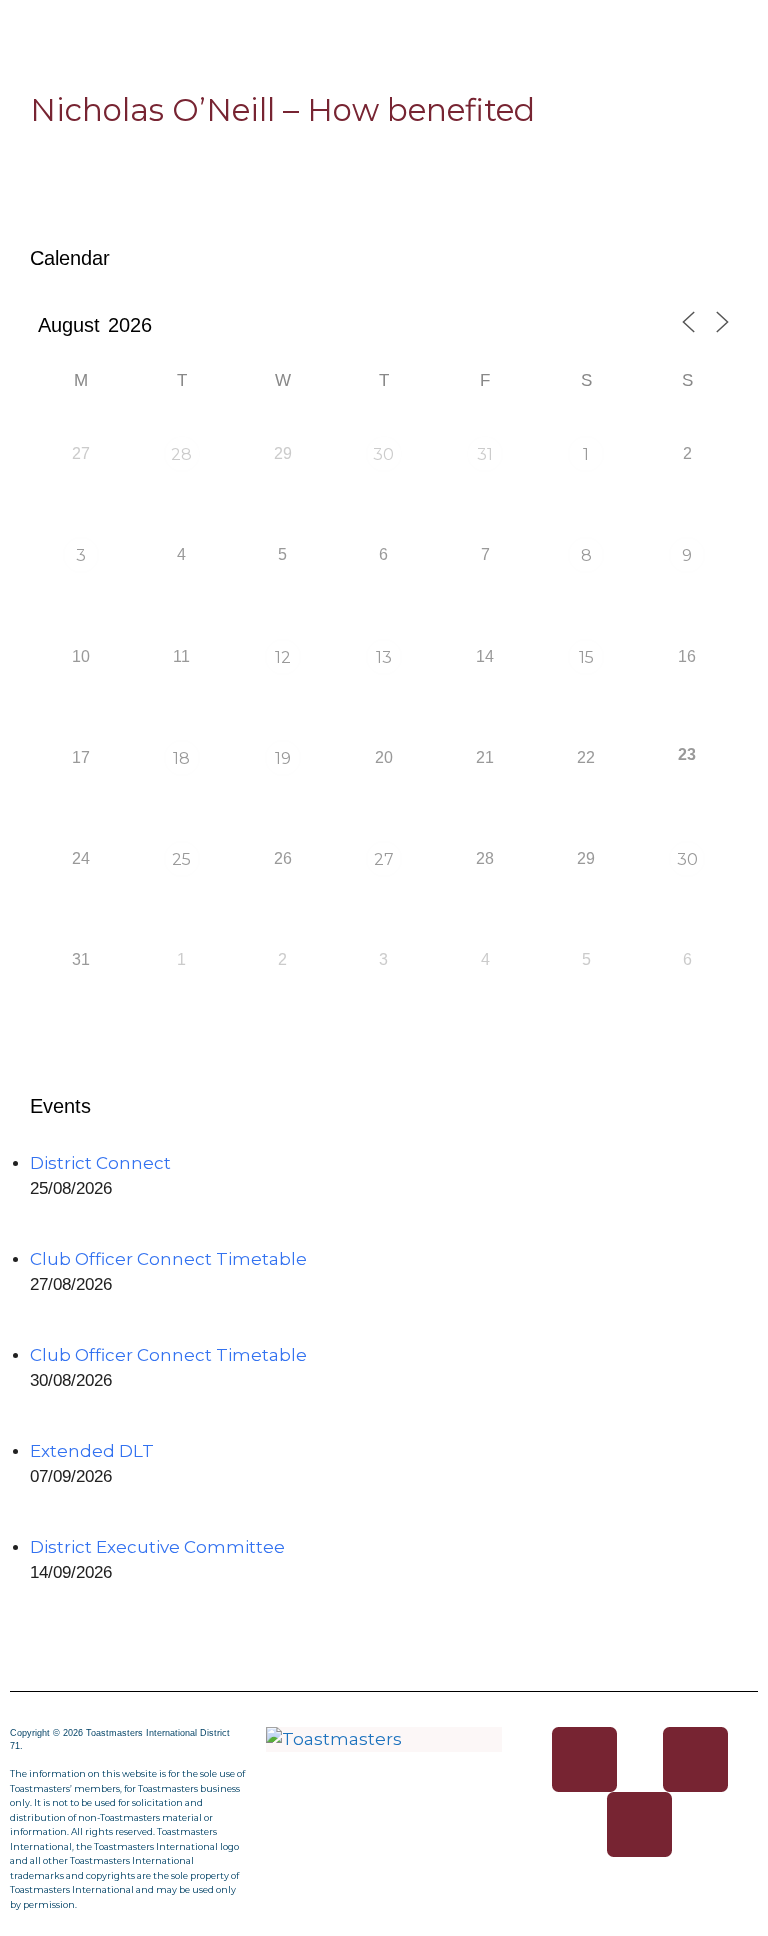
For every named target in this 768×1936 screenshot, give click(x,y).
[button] (383, 21)
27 (384, 859)
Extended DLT (92, 1451)
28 (181, 454)
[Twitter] (695, 1759)
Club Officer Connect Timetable (168, 1259)
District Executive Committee (157, 1547)
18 (181, 758)
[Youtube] (639, 1824)
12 (283, 657)
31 (485, 454)
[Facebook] (584, 1759)
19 (283, 758)
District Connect (100, 1163)
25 (181, 859)
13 (384, 657)
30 (383, 454)
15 (586, 657)
